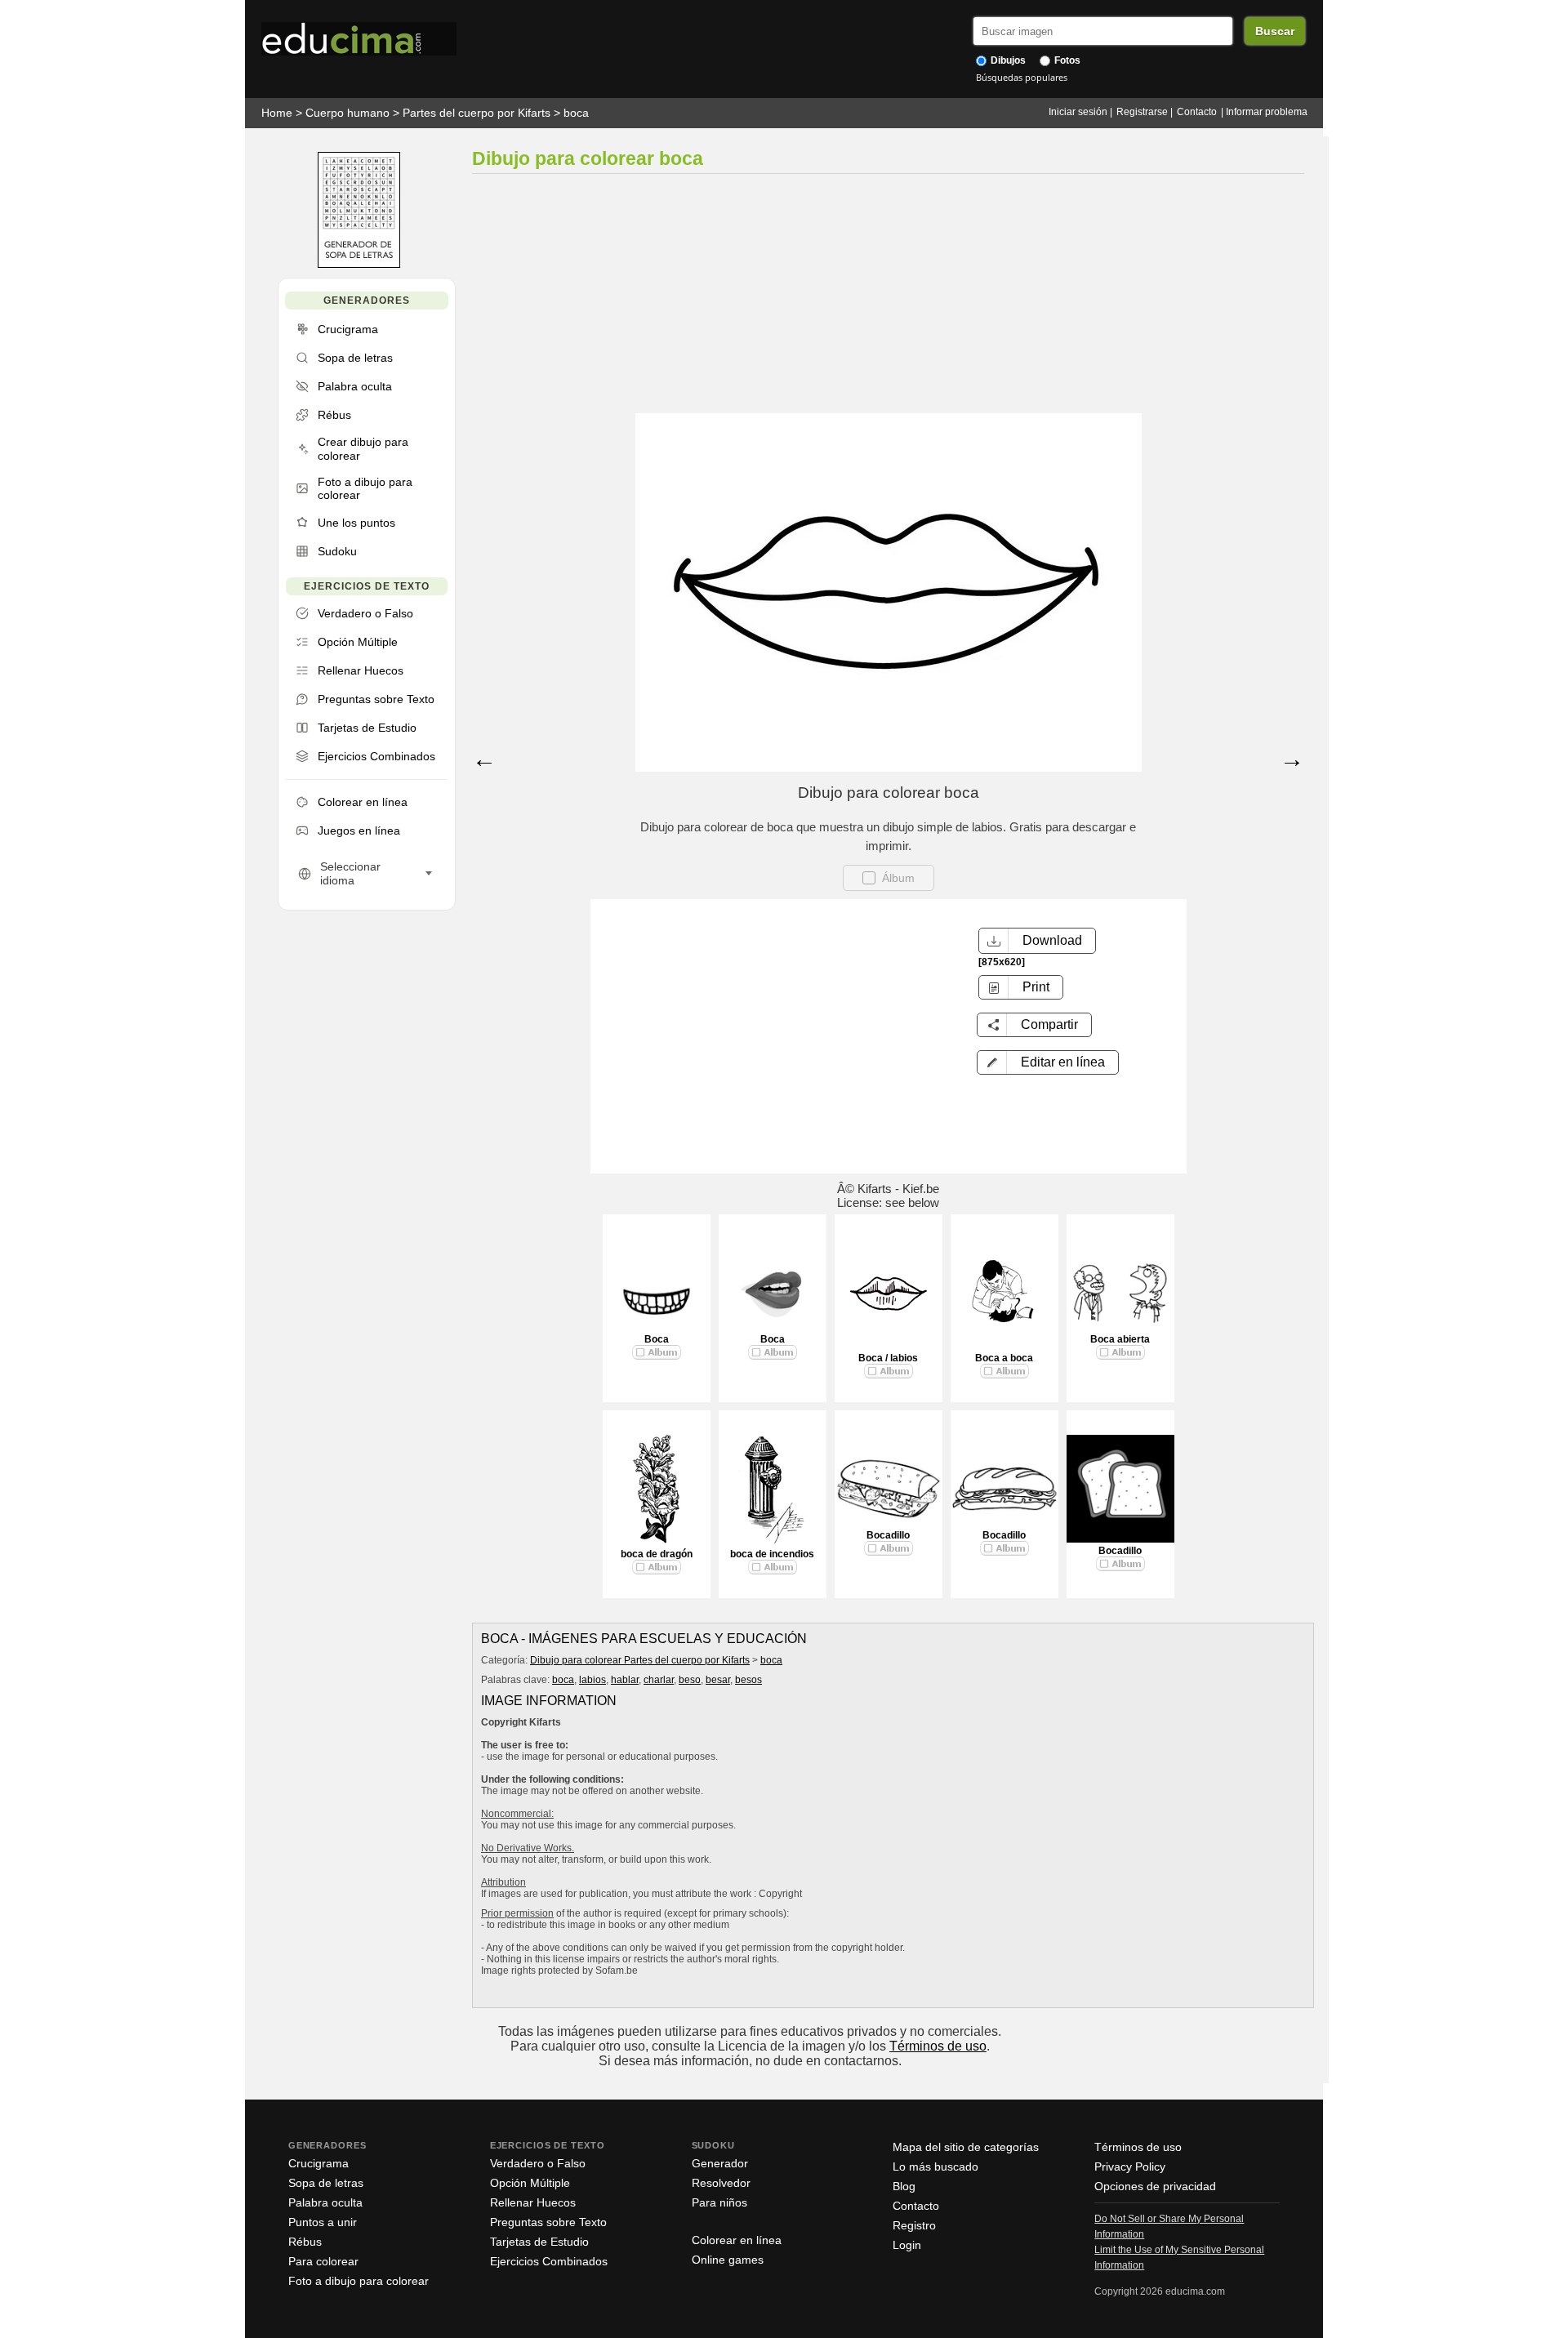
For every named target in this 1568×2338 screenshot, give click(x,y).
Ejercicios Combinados (549, 2261)
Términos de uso (938, 2046)
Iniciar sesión (1078, 112)
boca (576, 113)
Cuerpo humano (347, 113)
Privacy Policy (1130, 2167)
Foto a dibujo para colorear (359, 2281)
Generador (720, 2163)
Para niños (719, 2202)
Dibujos (1007, 60)
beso (690, 1680)
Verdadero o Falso (538, 2163)
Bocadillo (888, 1535)
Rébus (305, 2242)
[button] (1048, 1062)
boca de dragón (657, 1554)
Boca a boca (1004, 1358)
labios (592, 1680)
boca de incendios (772, 1554)
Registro (914, 2225)
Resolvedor (721, 2183)
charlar (659, 1680)
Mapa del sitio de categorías (966, 2147)
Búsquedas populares (1022, 77)
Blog (904, 2186)
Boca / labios (888, 1358)
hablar (625, 1680)
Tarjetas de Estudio (539, 2242)
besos (748, 1680)
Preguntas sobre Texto (548, 2222)
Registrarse (1142, 112)
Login (907, 2245)
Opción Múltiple (530, 2183)
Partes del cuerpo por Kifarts (477, 113)
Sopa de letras (326, 2183)
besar (718, 1680)
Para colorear (323, 2261)
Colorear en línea (737, 2240)
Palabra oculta (325, 2202)
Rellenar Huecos (533, 2202)
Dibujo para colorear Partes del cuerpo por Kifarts (640, 1660)
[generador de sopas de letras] (359, 264)
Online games (728, 2260)
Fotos (1066, 60)
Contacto (1197, 112)
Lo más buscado (935, 2167)
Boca (657, 1339)
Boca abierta (1120, 1339)
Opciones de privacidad (1155, 2186)
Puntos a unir (323, 2222)
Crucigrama (318, 2163)
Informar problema (1267, 112)
